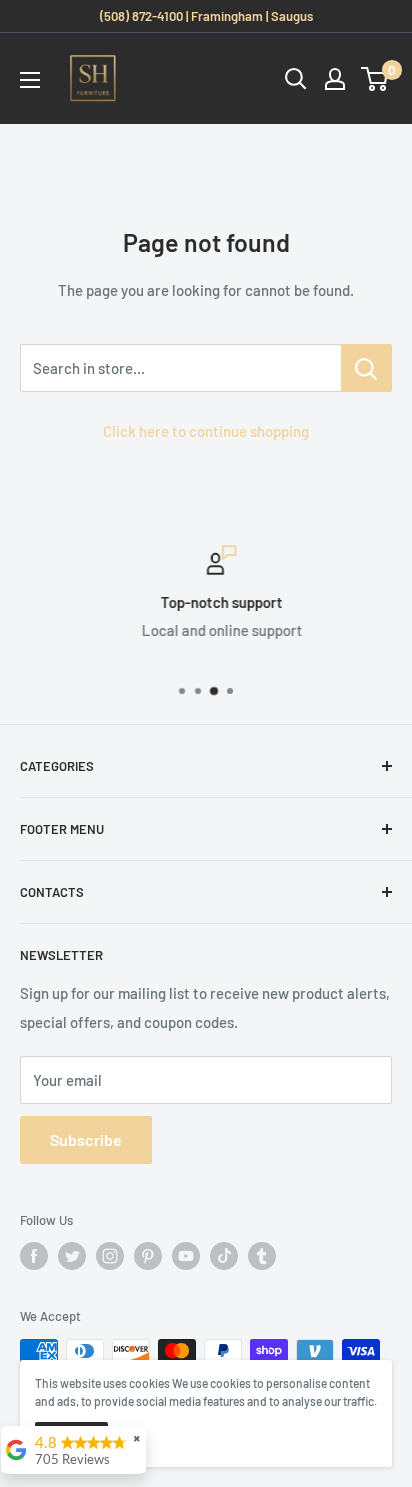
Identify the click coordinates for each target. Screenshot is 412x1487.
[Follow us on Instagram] (110, 1256)
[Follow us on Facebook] (34, 1256)
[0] (375, 79)
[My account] (335, 79)
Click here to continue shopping (206, 431)
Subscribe (86, 1139)
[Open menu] (30, 80)
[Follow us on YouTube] (186, 1256)
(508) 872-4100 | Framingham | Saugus (206, 16)
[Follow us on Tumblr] (262, 1256)
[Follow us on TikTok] (224, 1256)
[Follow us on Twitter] (72, 1256)
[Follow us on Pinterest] (148, 1256)
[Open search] (296, 79)
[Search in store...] (366, 368)
